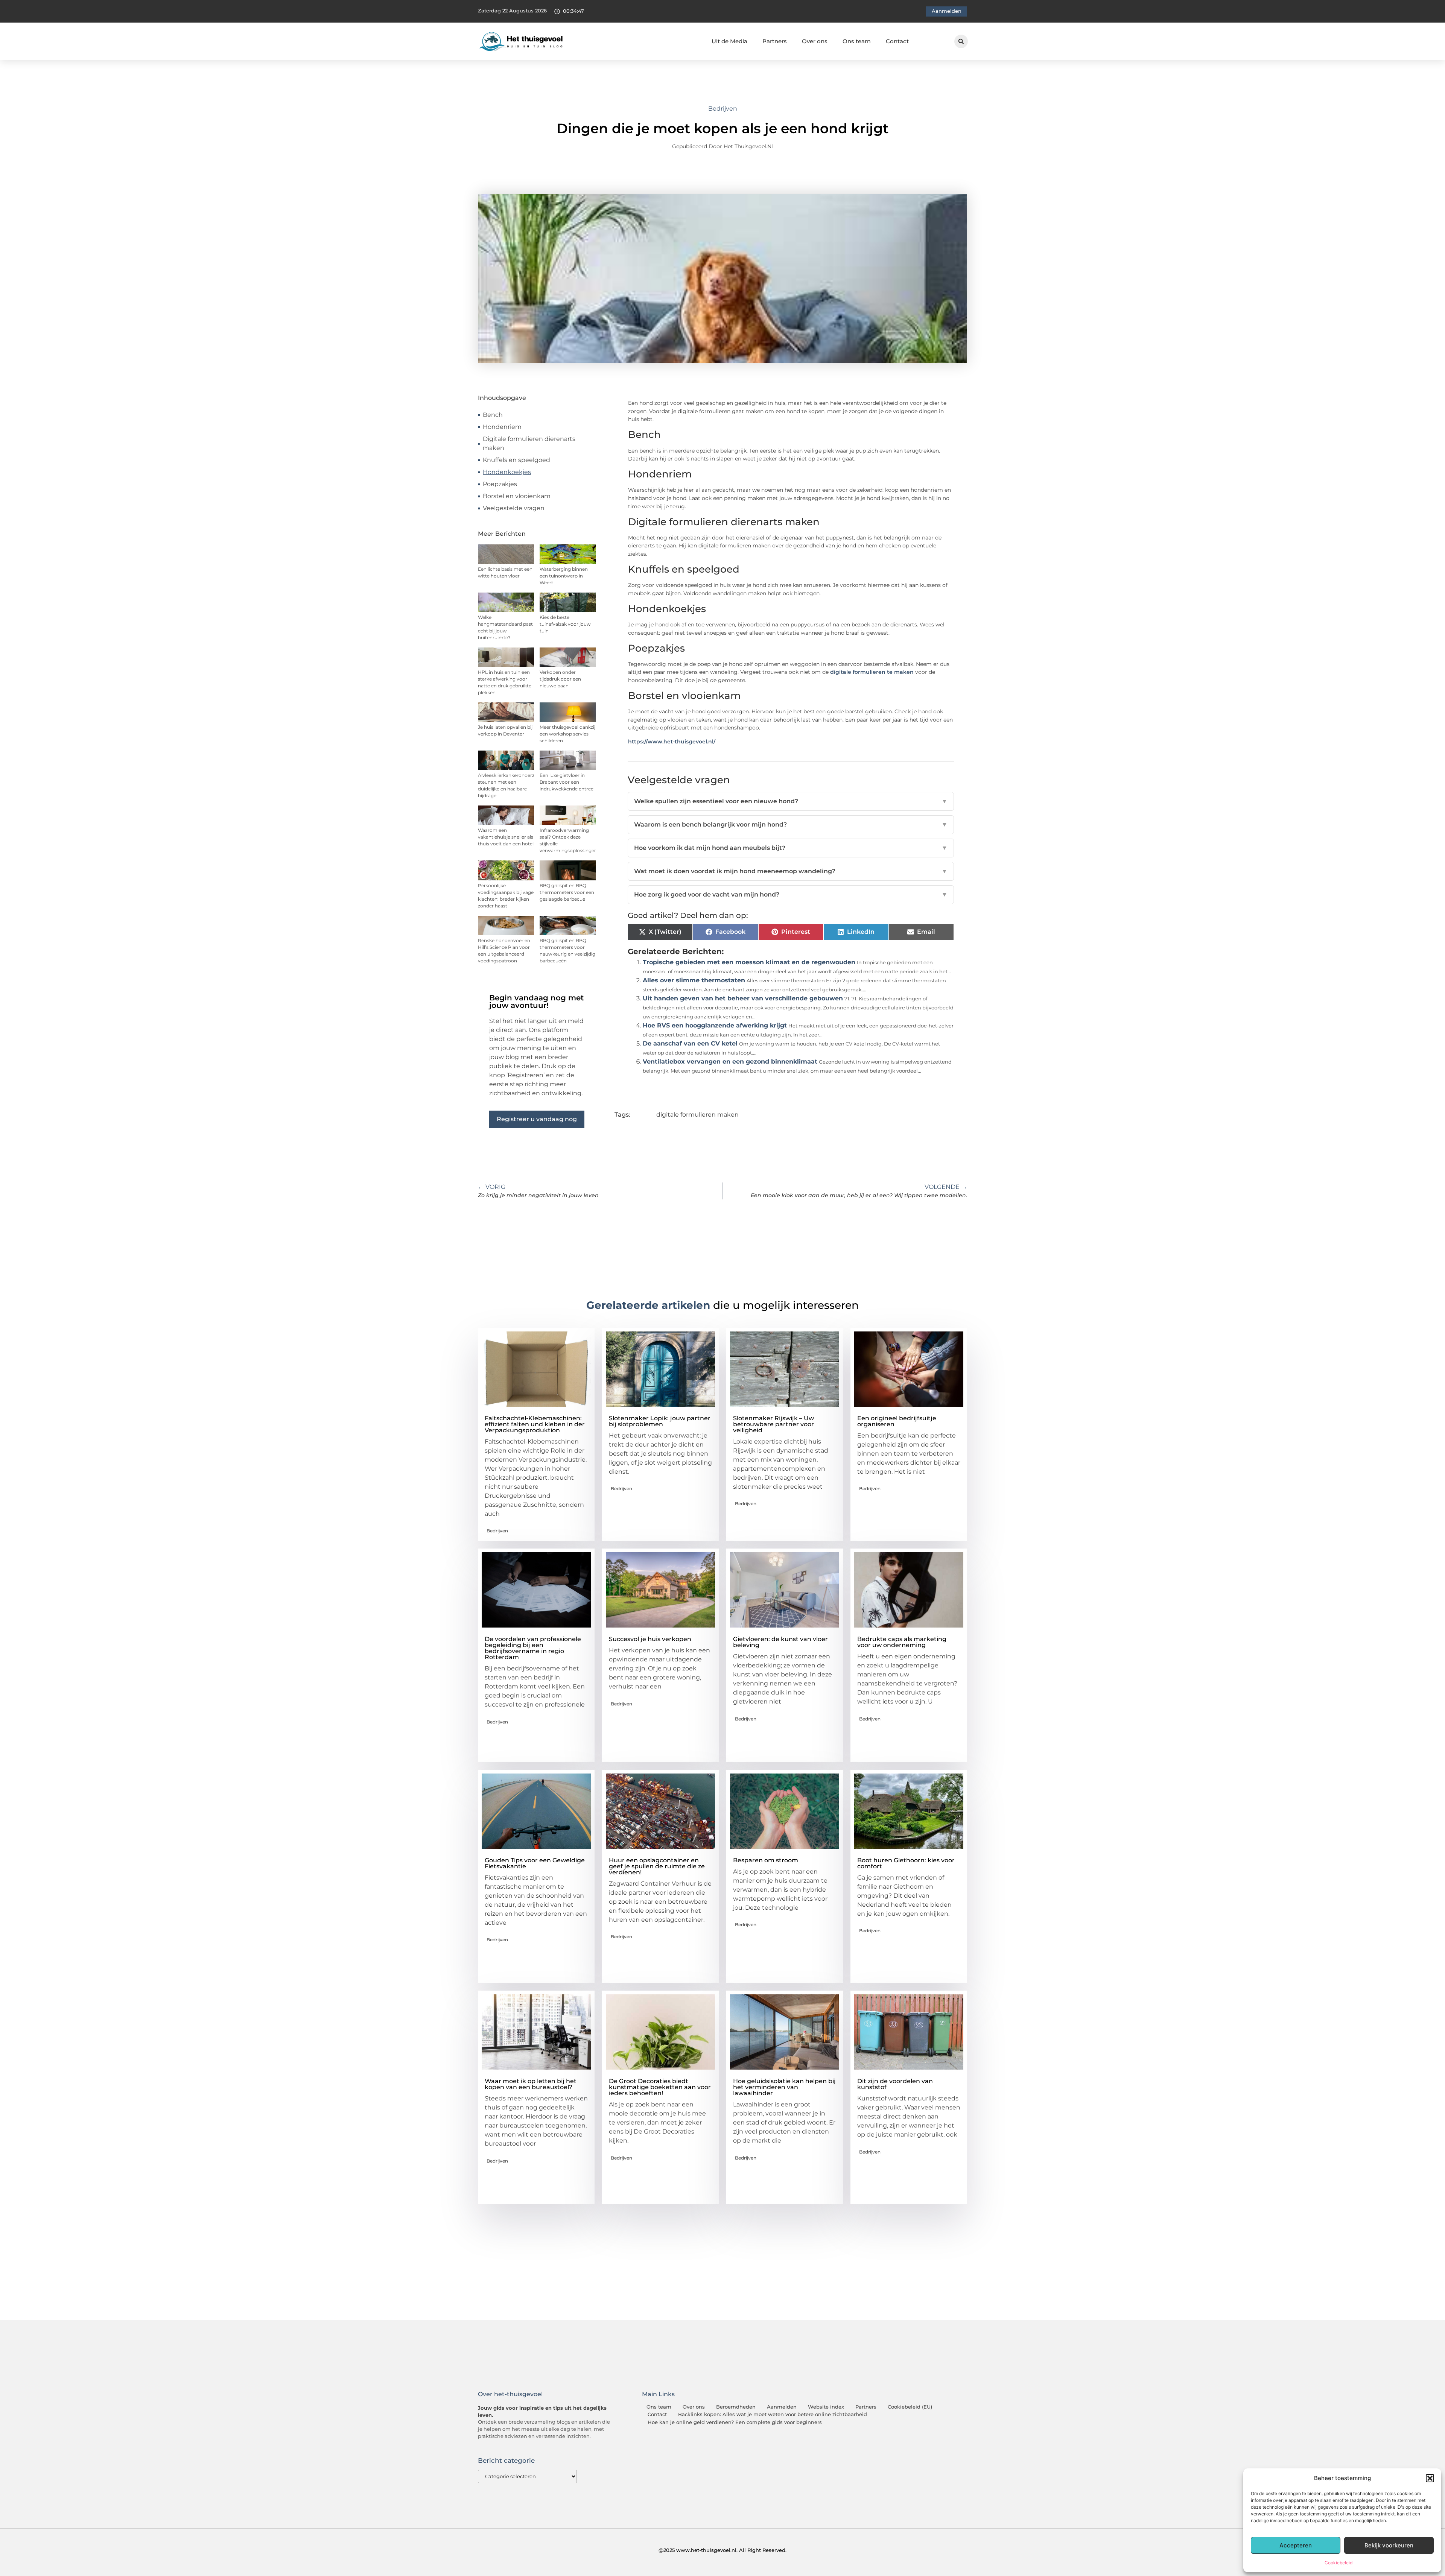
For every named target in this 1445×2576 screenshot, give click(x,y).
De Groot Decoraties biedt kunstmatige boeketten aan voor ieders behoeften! (660, 2087)
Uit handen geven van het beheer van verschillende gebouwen (743, 998)
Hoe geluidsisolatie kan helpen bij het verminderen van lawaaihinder (784, 2087)
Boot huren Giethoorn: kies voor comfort (906, 1863)
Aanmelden (782, 2407)
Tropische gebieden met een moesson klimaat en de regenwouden (749, 962)
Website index (826, 2407)
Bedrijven (723, 109)
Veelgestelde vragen (514, 508)
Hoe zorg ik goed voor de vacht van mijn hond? (791, 894)
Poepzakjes (500, 484)
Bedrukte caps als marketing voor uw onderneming (902, 1642)
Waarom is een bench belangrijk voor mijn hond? (791, 824)
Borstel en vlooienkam (517, 496)
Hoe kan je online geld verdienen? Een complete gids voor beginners (735, 2422)
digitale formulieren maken (697, 1115)
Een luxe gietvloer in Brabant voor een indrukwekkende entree (567, 782)
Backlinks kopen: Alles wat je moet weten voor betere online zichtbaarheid (773, 2414)
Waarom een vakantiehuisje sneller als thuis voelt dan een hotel (506, 837)
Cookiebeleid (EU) (910, 2407)
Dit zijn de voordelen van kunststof (895, 2084)
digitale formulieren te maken (872, 672)
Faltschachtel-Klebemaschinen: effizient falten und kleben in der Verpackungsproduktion (535, 1424)
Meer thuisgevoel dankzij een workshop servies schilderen (567, 734)
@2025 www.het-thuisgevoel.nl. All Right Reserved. (722, 2550)
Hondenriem (502, 427)
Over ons (815, 41)
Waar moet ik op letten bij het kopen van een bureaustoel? (531, 2084)
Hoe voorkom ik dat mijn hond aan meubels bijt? (791, 848)
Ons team (857, 41)
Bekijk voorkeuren (1389, 2545)
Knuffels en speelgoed (516, 460)
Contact (897, 41)
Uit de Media (729, 41)
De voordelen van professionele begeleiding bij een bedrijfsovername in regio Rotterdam (533, 1648)
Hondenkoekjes (507, 472)
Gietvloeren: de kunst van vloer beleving (780, 1642)
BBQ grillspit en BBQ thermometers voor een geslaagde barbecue (567, 892)
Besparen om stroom (766, 1860)
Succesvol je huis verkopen (650, 1639)
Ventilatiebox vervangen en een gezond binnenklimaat (730, 1062)
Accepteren (1296, 2545)
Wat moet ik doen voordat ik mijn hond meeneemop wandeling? (791, 871)
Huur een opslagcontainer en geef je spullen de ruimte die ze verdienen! (657, 1866)
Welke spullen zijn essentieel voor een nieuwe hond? (791, 801)
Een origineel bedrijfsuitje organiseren (897, 1421)
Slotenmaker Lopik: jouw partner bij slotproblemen (660, 1421)
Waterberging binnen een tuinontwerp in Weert (564, 576)
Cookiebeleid (1339, 2563)
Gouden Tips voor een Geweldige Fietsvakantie (535, 1863)
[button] (1430, 2478)
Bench (493, 415)
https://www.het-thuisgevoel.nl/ (672, 742)
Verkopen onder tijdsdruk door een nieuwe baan (560, 679)
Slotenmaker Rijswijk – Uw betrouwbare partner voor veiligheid (773, 1424)
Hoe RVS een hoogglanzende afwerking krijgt (715, 1025)
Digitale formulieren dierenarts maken (529, 443)
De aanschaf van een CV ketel (690, 1043)
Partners (775, 41)
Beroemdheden (736, 2407)
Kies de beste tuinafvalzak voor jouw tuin (565, 624)
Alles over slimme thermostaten (694, 980)
